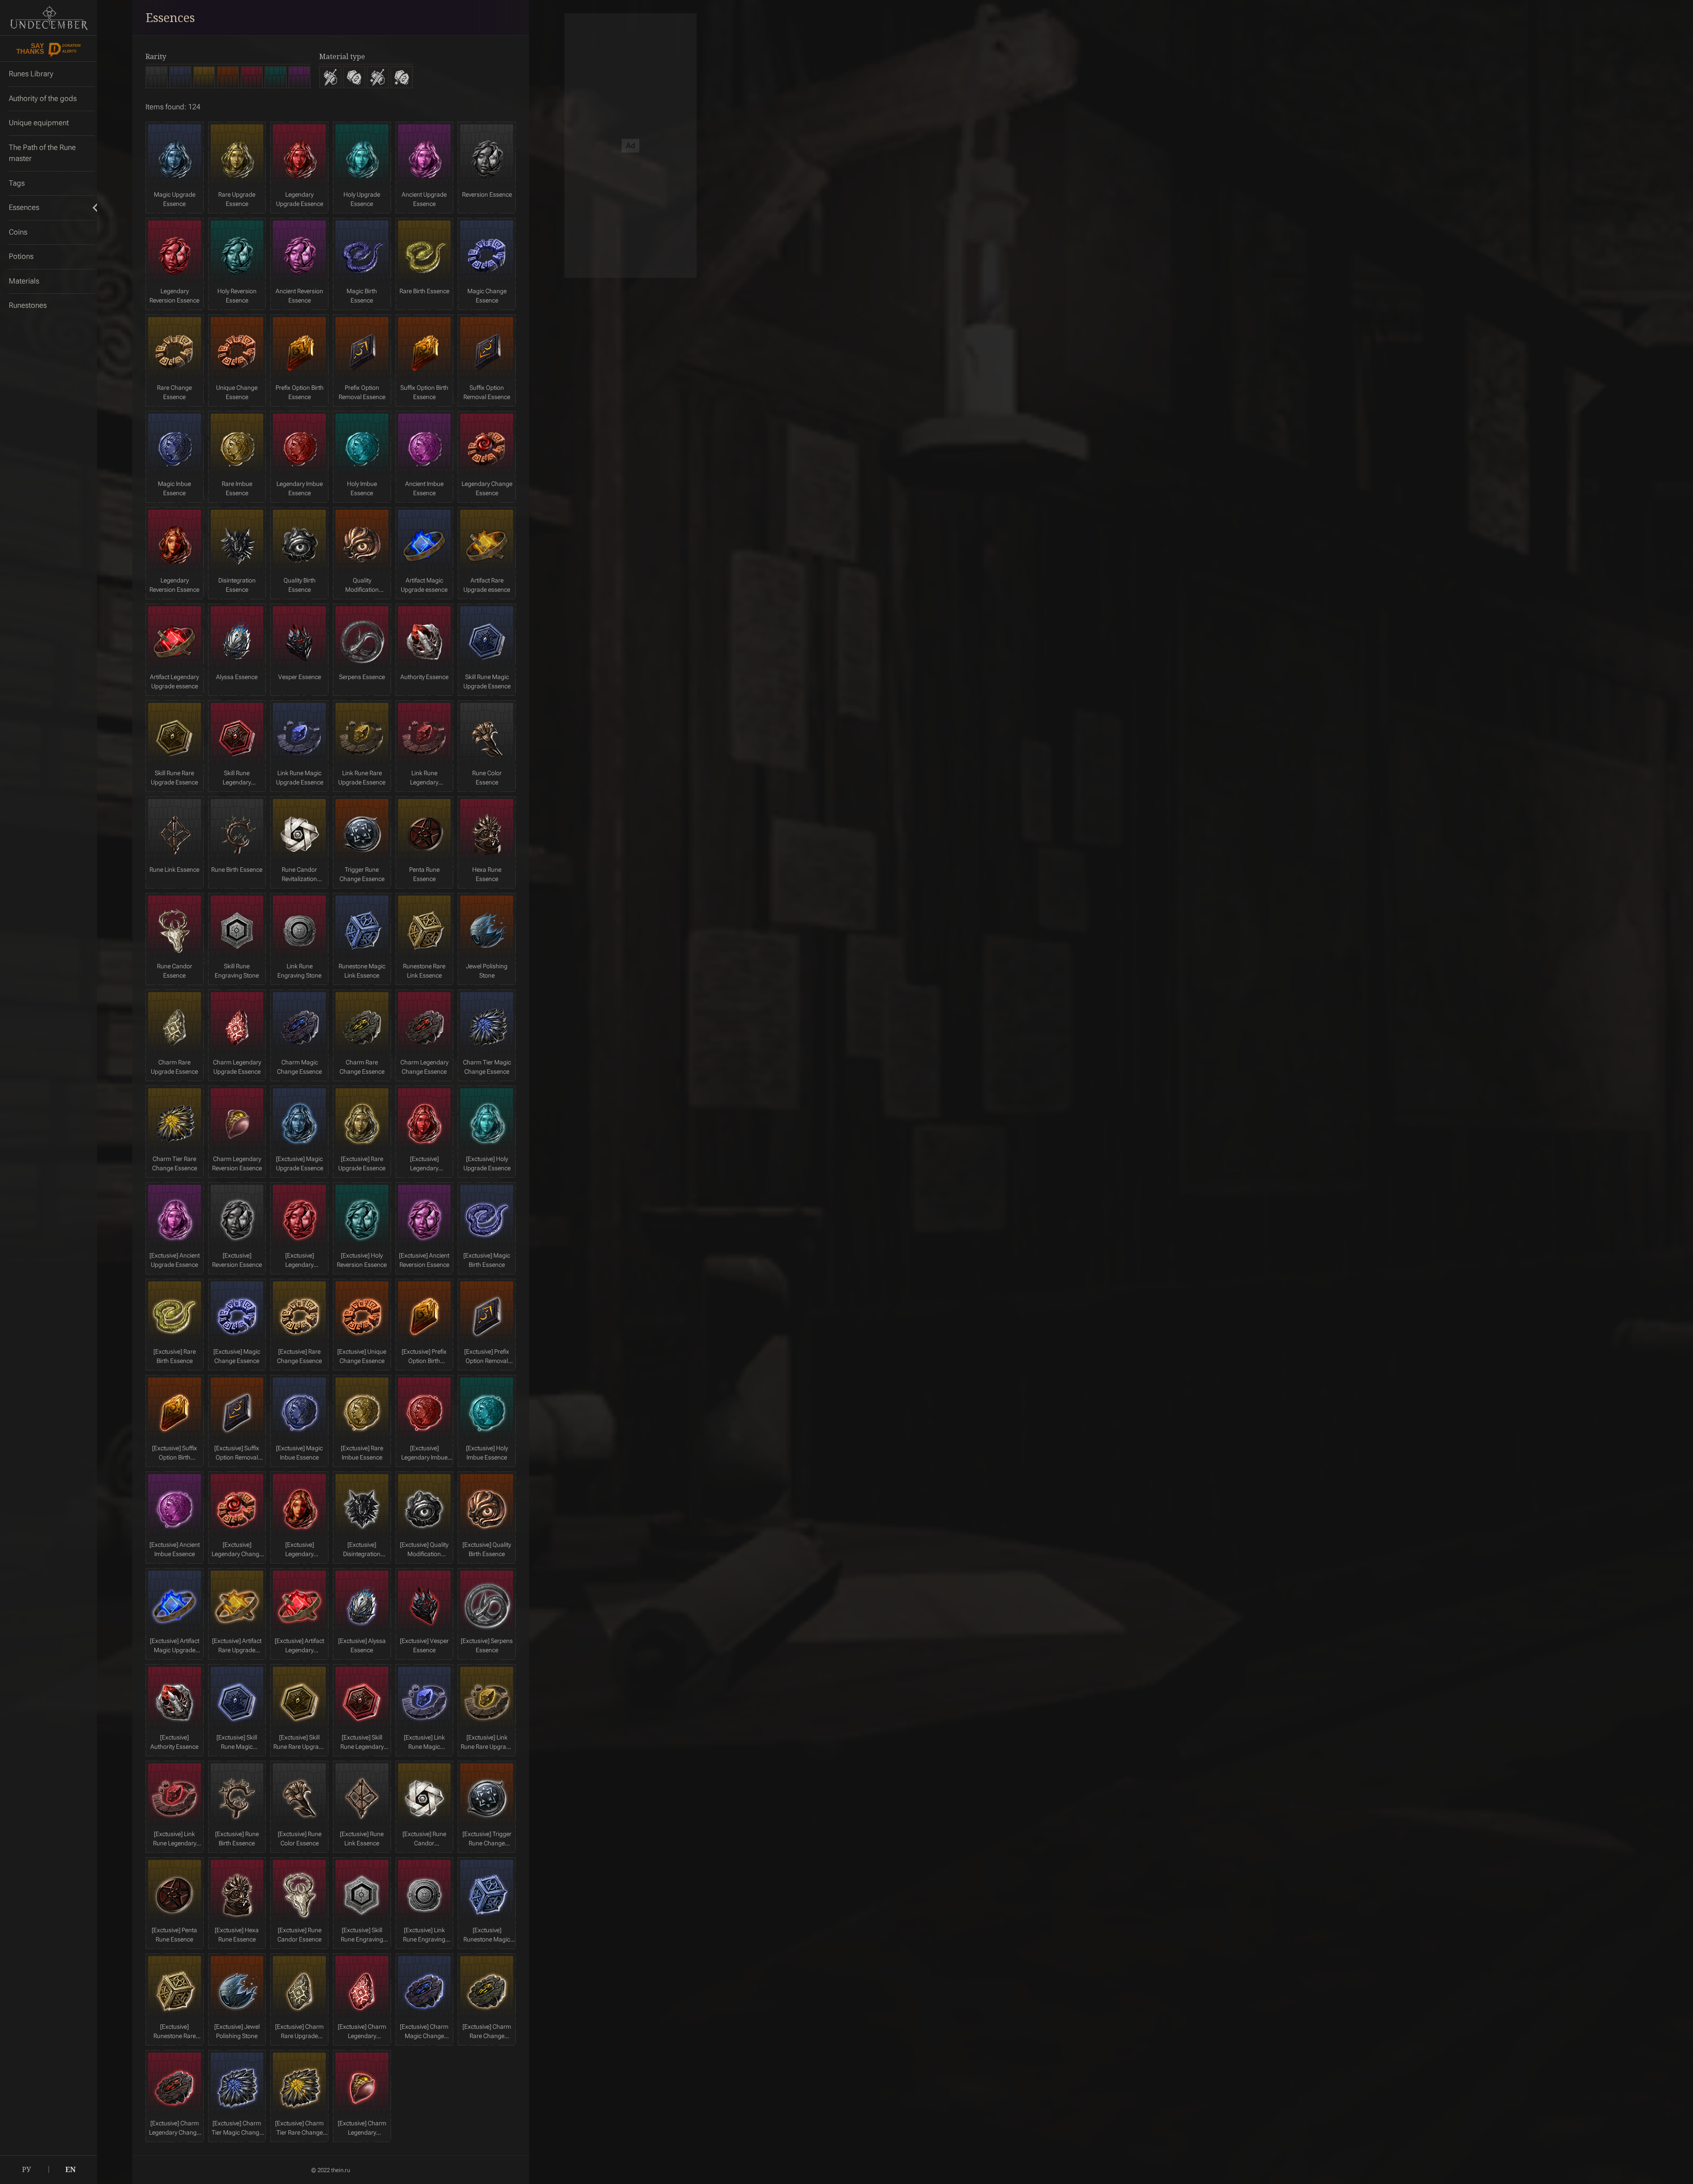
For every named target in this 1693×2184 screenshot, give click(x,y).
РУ (26, 2169)
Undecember (48, 18)
